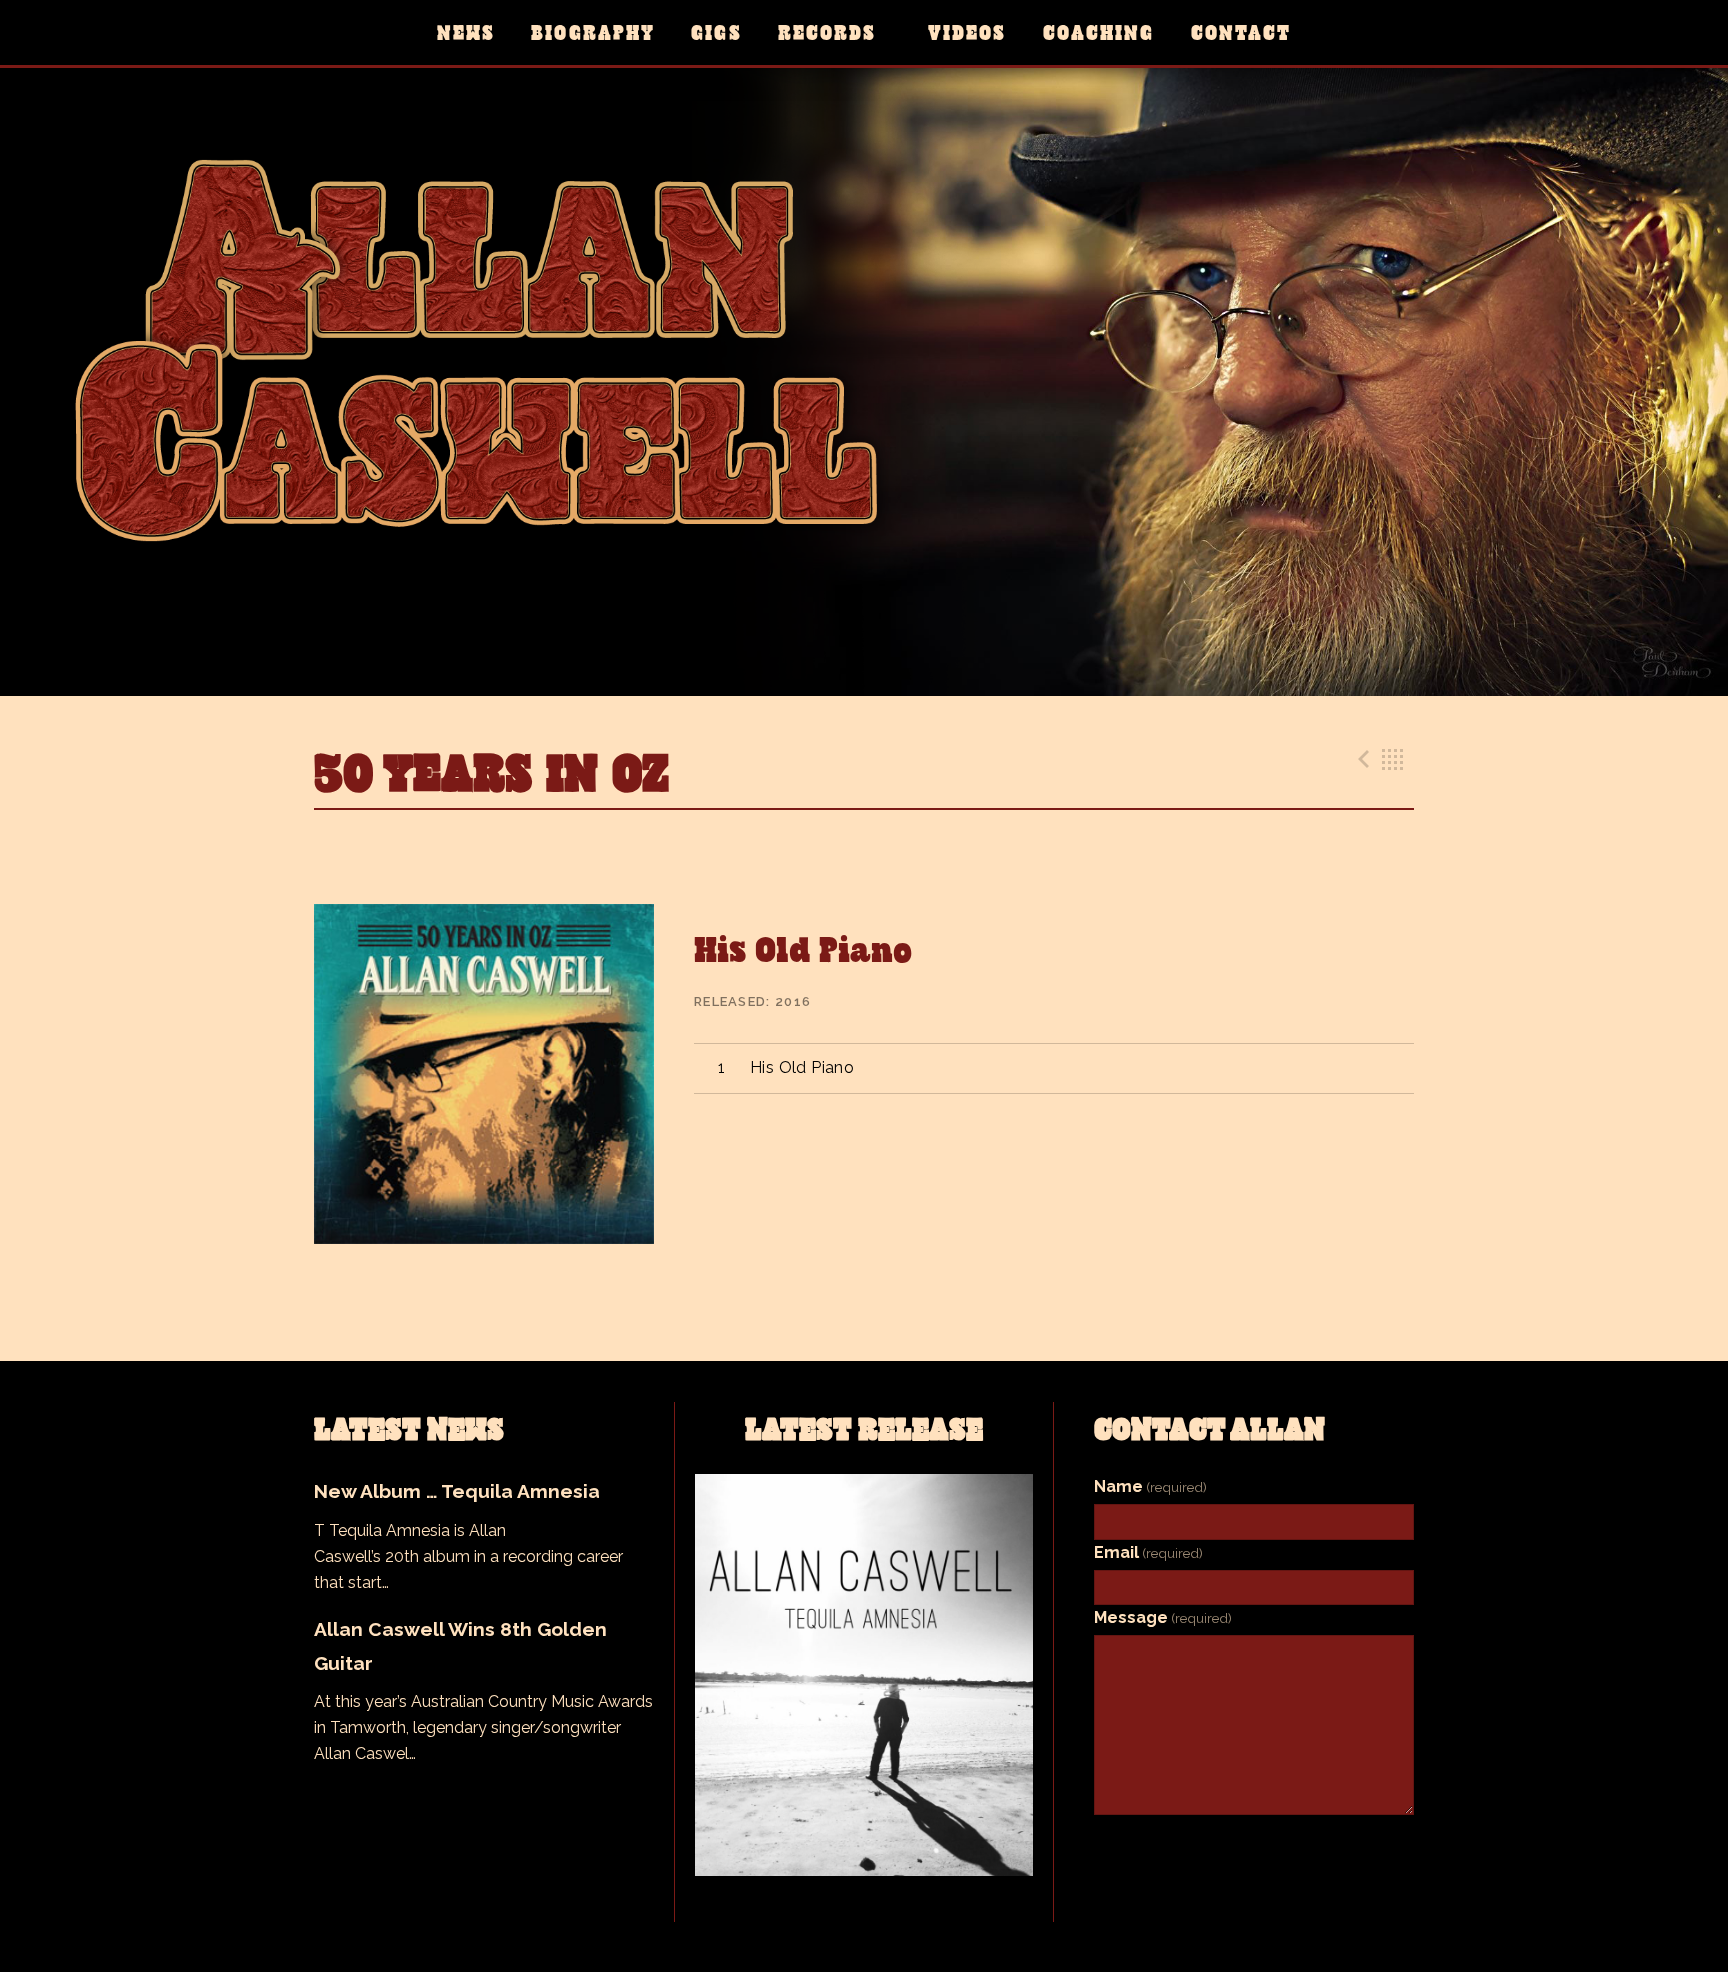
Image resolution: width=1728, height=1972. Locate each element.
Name (1150, 1486)
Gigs (716, 32)
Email (1148, 1552)
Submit (1254, 1846)
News (466, 32)
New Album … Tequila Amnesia (457, 1491)
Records (827, 32)
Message (1163, 1617)
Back (1393, 759)
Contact (1241, 32)
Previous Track (1361, 759)
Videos (967, 32)
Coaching (1099, 32)
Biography (593, 32)
